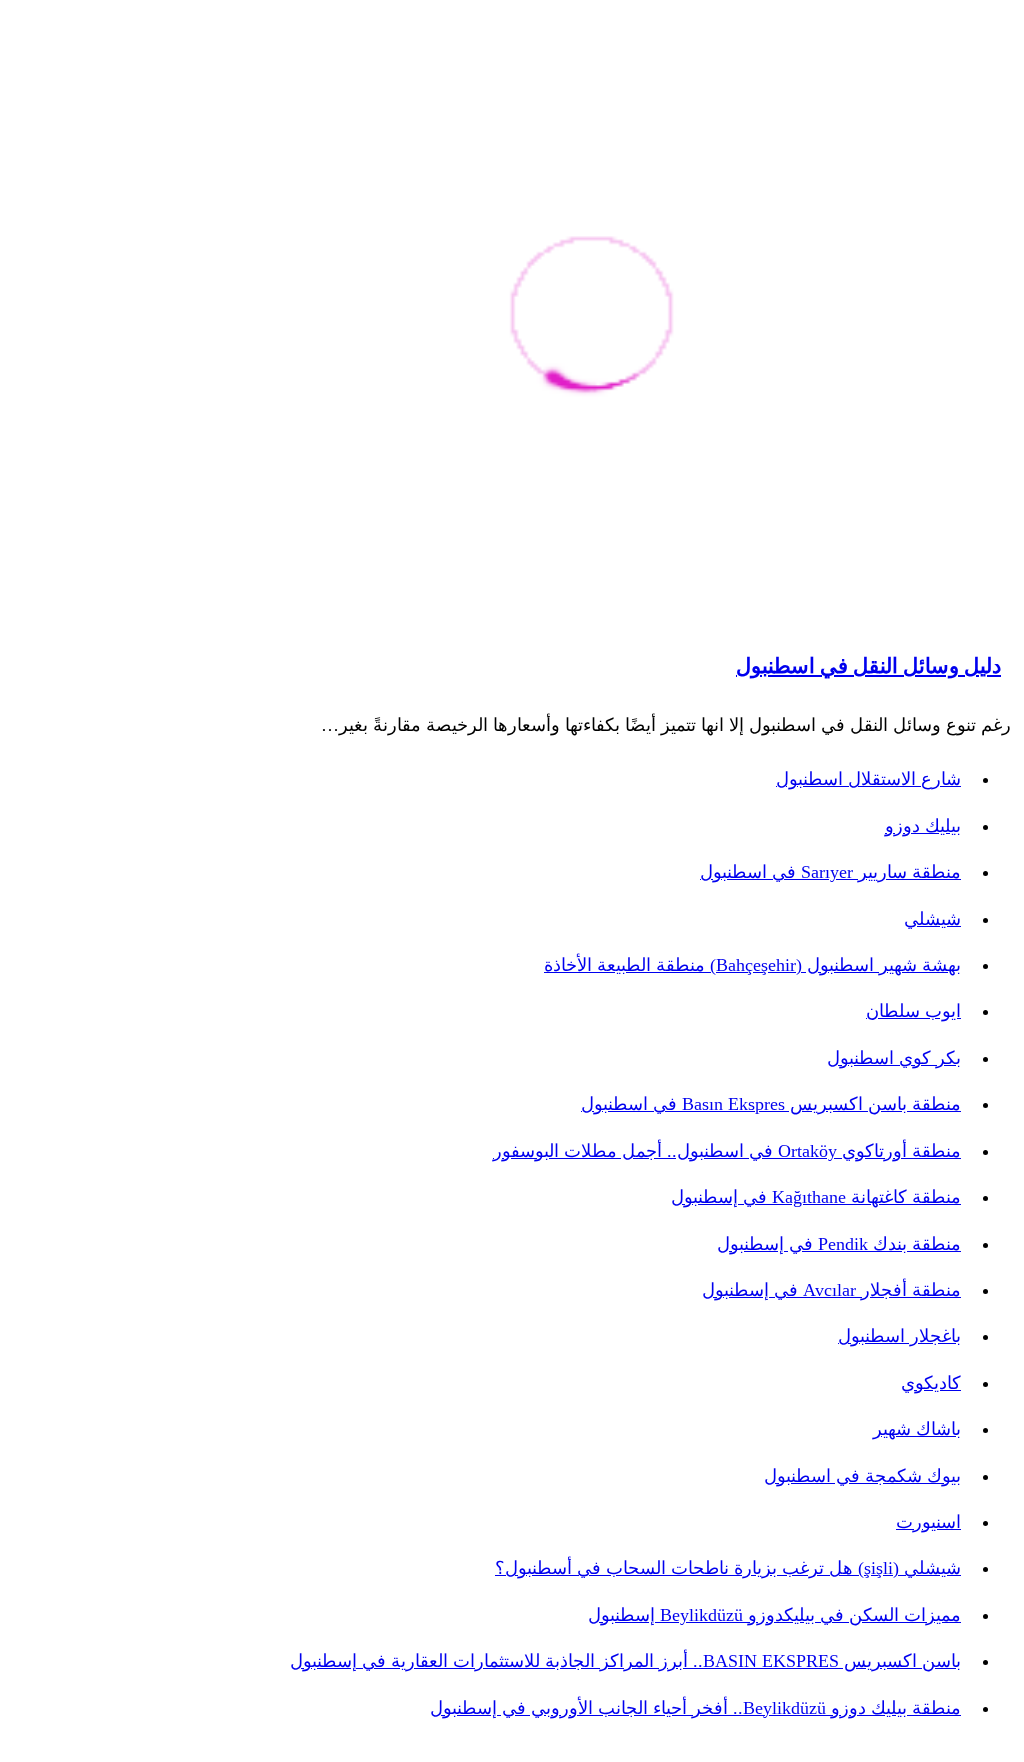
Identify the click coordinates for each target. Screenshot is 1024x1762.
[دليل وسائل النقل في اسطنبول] (591, 316)
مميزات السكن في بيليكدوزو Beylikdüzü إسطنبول (774, 1615)
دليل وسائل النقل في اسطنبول (868, 666)
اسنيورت (928, 1522)
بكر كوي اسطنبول (894, 1058)
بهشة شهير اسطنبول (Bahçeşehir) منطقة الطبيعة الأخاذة (752, 965)
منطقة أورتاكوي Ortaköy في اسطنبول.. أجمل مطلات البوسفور (727, 1151)
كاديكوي (931, 1383)
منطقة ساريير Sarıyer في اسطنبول (830, 872)
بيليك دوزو (923, 826)
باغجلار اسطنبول (899, 1336)
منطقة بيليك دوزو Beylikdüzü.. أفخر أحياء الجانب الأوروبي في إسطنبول (695, 1708)
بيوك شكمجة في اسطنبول (862, 1476)
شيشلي (932, 919)
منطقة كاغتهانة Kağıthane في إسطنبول (816, 1197)
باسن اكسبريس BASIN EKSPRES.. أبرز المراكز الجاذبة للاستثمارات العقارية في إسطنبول (625, 1661)
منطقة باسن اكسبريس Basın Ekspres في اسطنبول (771, 1104)
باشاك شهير (917, 1429)
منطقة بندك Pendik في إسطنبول (839, 1244)
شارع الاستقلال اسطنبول (868, 779)
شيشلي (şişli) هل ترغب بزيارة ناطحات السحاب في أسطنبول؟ (728, 1568)
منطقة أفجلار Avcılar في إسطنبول (831, 1290)
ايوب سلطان (913, 1011)
